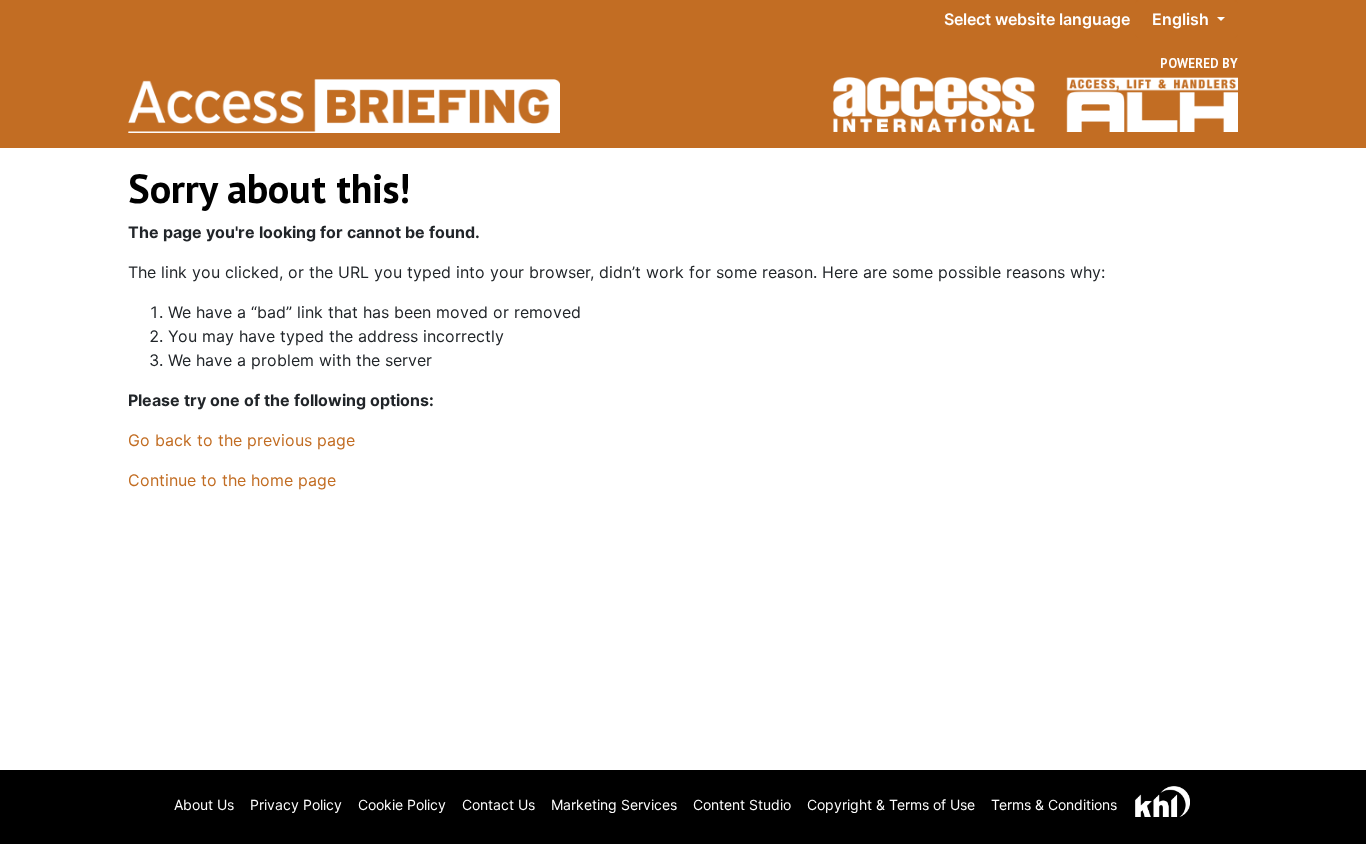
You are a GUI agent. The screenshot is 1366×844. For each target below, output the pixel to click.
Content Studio (742, 804)
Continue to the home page (232, 480)
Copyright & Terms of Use (891, 804)
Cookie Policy (402, 804)
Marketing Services (614, 804)
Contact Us (498, 804)
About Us (204, 804)
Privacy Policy (296, 804)
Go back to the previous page (241, 440)
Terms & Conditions (1054, 804)
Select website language (1037, 19)
